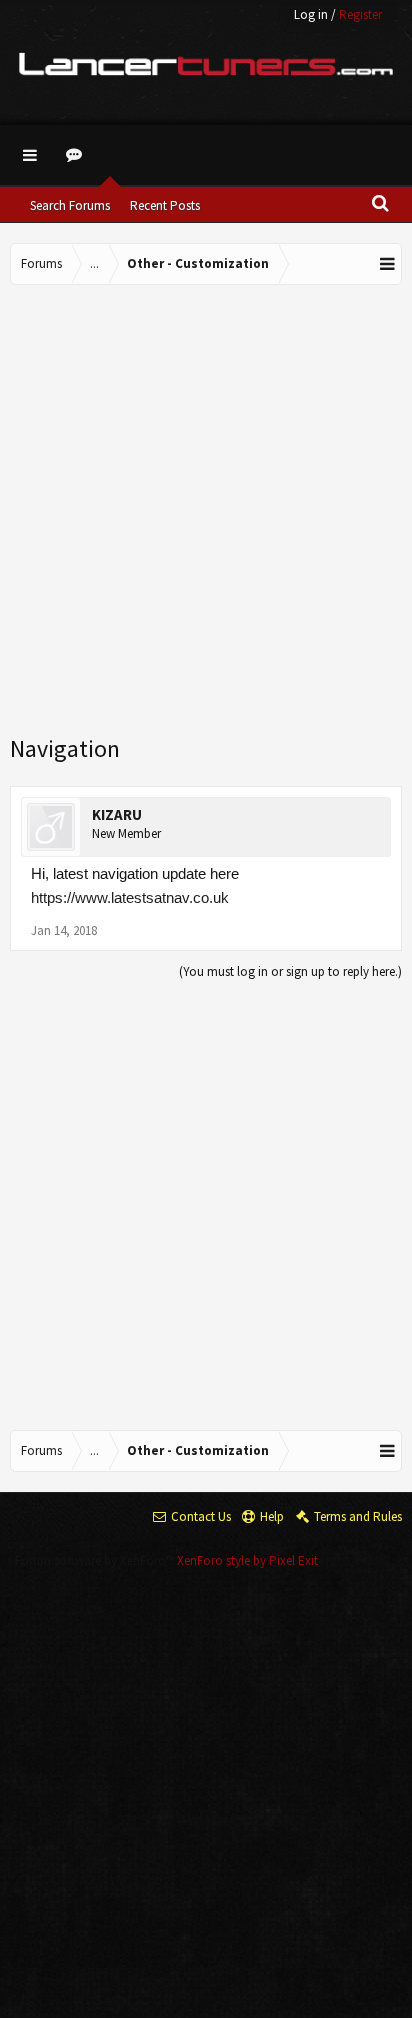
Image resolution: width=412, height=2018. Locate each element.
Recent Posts (165, 205)
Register (360, 14)
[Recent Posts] (77, 155)
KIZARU (117, 814)
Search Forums (70, 205)
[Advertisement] (206, 511)
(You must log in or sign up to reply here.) (290, 971)
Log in (311, 14)
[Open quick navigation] (388, 264)
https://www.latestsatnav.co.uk (130, 897)
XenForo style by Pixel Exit (247, 1560)
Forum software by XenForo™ (96, 1560)
